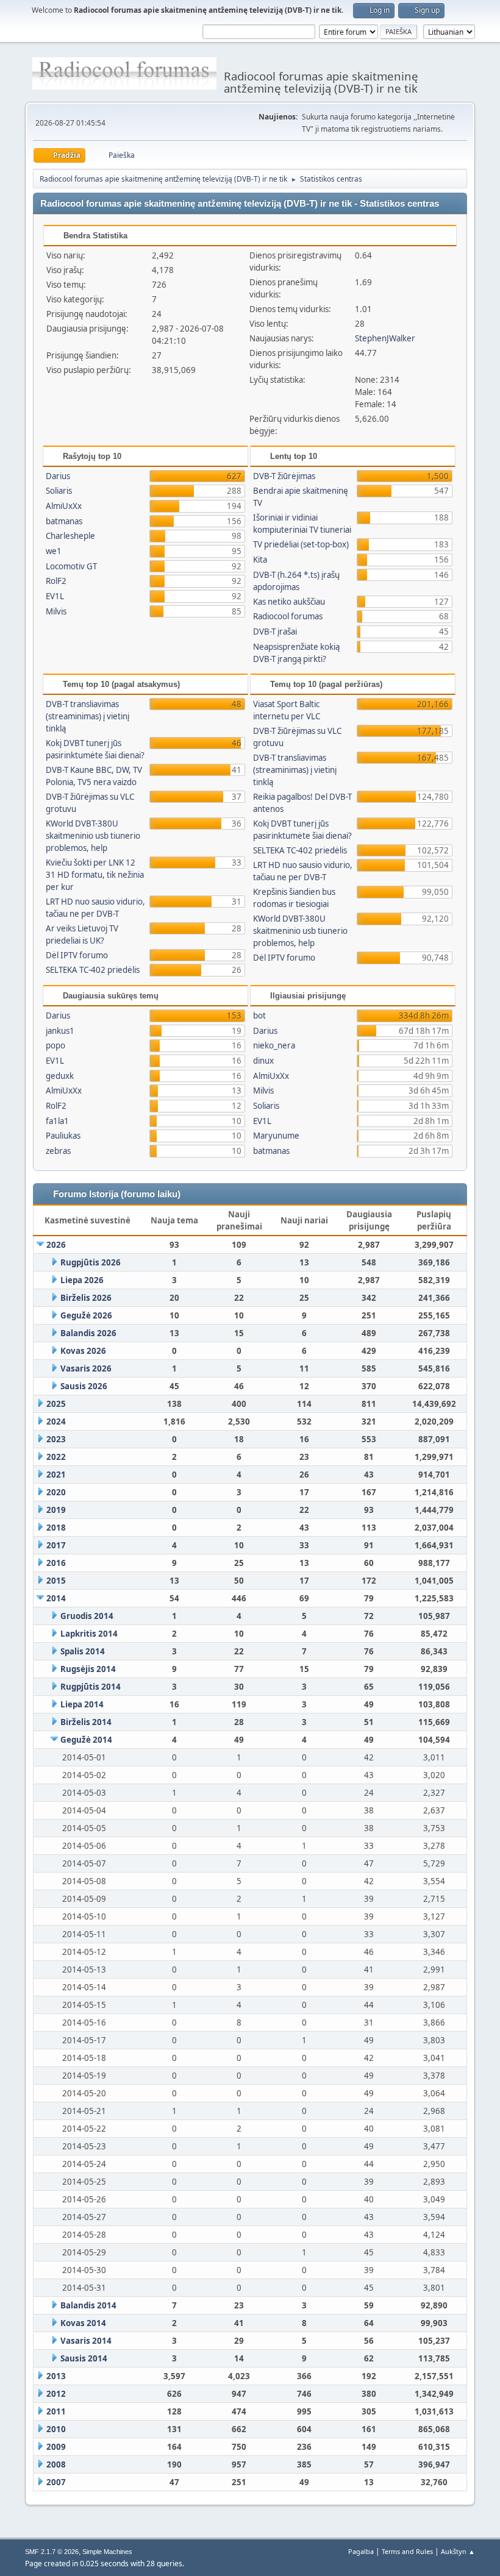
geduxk (60, 1076)
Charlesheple (70, 536)
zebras (58, 1151)
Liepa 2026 (82, 1280)
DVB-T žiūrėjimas (284, 476)
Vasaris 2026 (86, 1368)
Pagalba (361, 2551)
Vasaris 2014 (86, 2341)
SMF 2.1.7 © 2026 (52, 2552)
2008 (56, 2464)
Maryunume (276, 1136)
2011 (56, 2411)
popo (55, 1045)
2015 (56, 1581)
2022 (56, 1457)
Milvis (56, 611)
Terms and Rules (407, 2551)
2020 (56, 1492)
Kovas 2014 (83, 2323)
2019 (56, 1510)
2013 (56, 2376)
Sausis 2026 (84, 1386)
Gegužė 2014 (86, 1740)
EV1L (55, 596)
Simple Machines (107, 2552)
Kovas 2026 (83, 1351)
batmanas (64, 521)
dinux (263, 1061)
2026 (56, 1245)
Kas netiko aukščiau (289, 602)
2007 (56, 2482)
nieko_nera (274, 1045)
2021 (56, 1475)
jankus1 (60, 1031)
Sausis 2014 (84, 2358)
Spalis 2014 (83, 1651)
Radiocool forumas (288, 616)
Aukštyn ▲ (458, 2551)
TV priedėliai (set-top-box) (301, 544)
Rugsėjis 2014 (88, 1669)
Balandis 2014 (88, 2305)
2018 (56, 1528)
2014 (56, 1598)
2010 (56, 2429)
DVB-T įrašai (275, 632)
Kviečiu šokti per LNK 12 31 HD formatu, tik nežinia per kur (95, 875)
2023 (56, 1439)
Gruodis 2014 (87, 1616)
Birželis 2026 (86, 1298)
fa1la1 (57, 1121)
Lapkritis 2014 (89, 1634)
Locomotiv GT (71, 566)
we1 (54, 551)
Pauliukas (63, 1136)
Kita (260, 560)
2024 (56, 1421)
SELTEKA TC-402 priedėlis (93, 970)
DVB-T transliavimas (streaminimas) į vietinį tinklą (87, 716)
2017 (56, 1545)
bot (259, 1016)
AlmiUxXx (64, 506)
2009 (56, 2447)
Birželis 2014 (86, 1722)
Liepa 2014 (82, 1704)
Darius (58, 476)
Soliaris (59, 491)
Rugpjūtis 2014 (91, 1687)
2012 (56, 2394)
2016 (56, 1563)
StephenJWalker (385, 338)
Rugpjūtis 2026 (91, 1262)
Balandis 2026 (88, 1333)
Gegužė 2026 (86, 1315)
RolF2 (56, 581)
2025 (56, 1404)
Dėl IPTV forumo (77, 955)
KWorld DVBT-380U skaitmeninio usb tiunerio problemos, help (93, 836)
